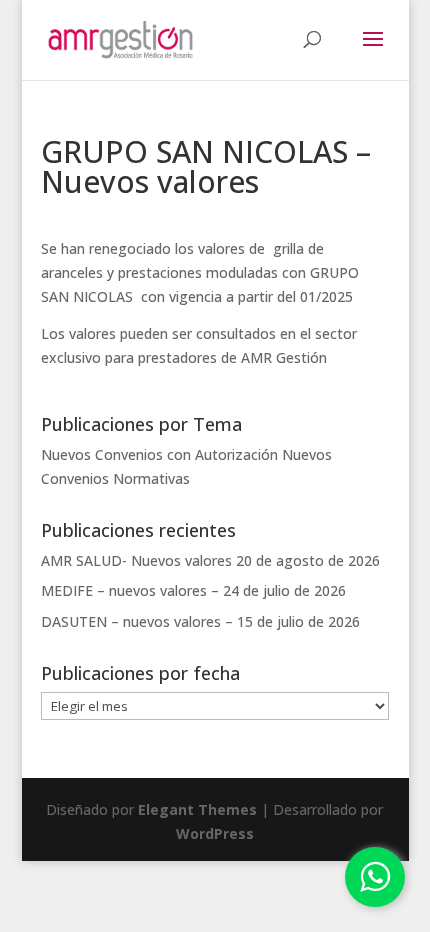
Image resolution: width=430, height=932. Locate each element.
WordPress (215, 833)
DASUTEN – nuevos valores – (137, 621)
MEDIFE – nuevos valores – (130, 590)
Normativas (151, 478)
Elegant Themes (197, 809)
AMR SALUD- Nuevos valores (136, 560)
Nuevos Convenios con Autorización (159, 454)
